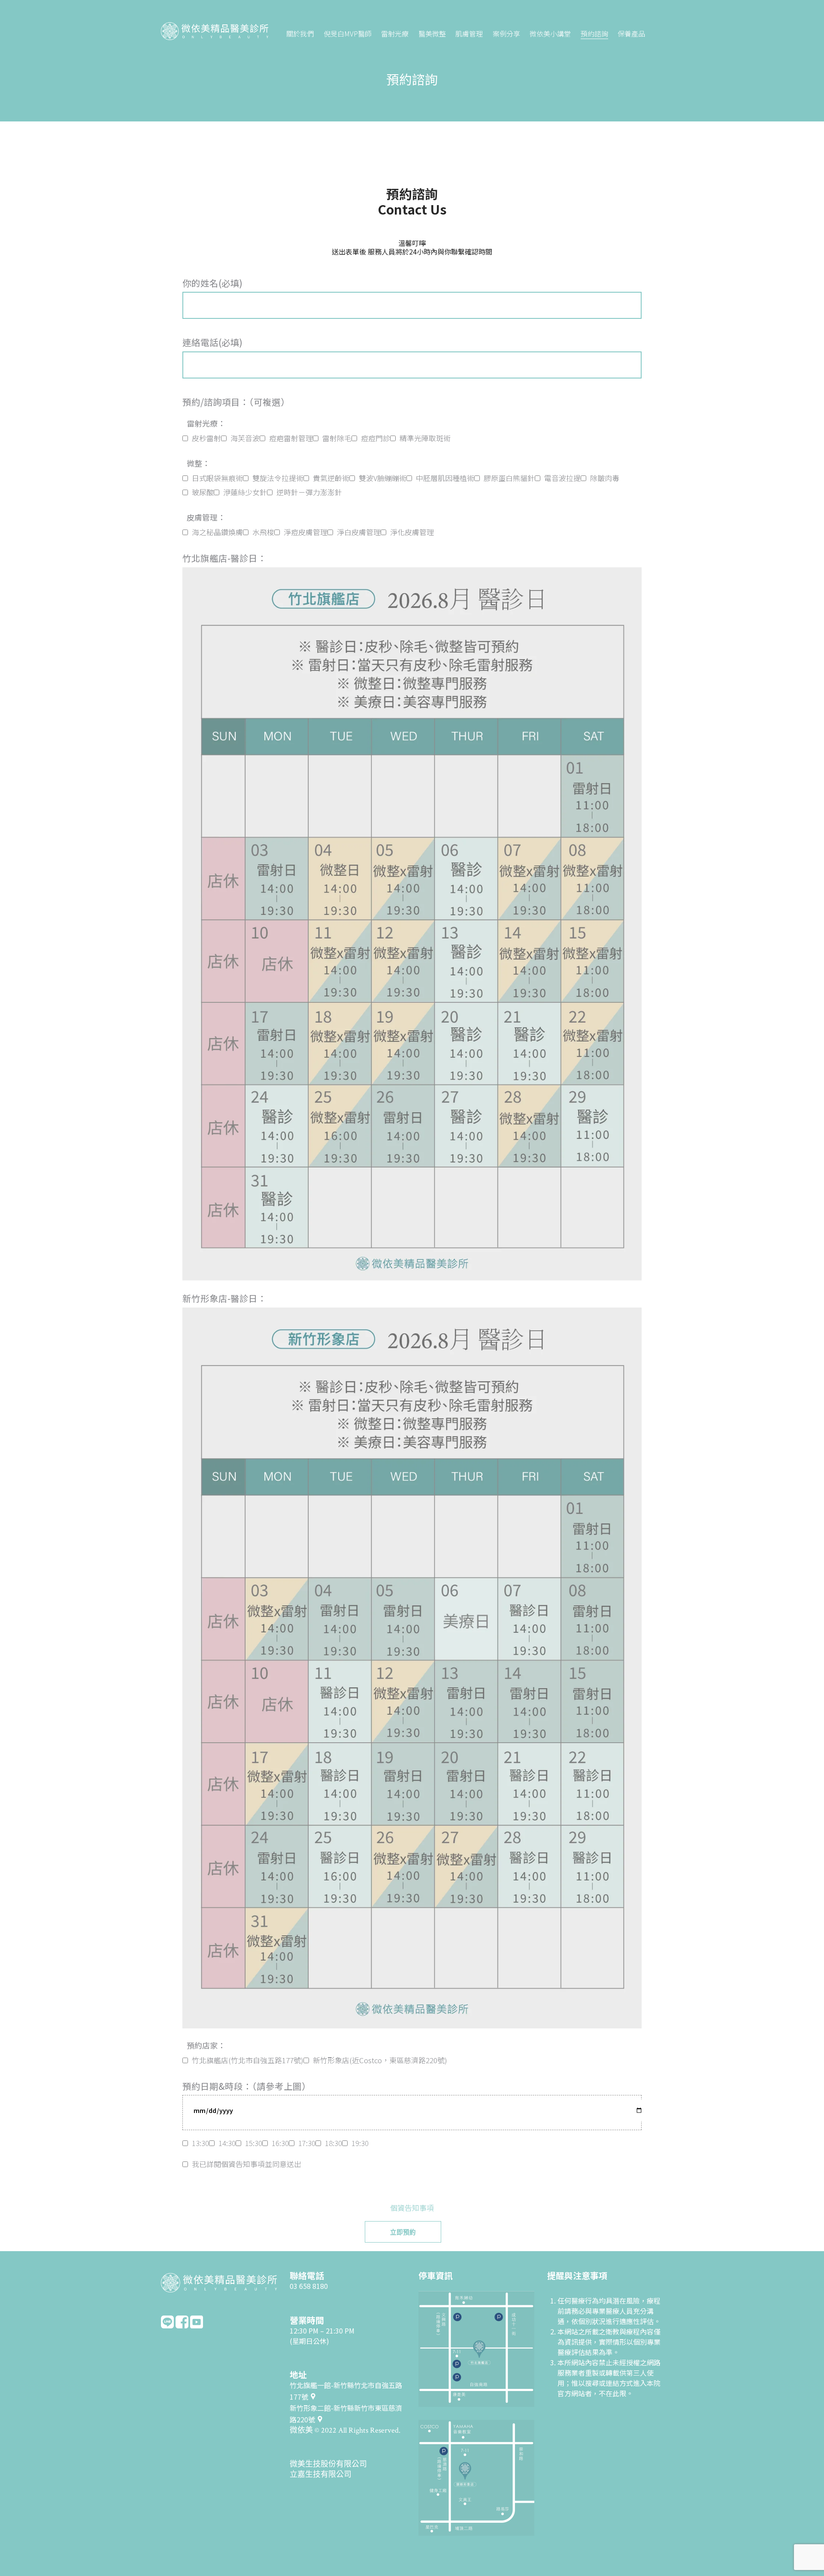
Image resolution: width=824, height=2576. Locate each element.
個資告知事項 (412, 2208)
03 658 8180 (309, 2286)
